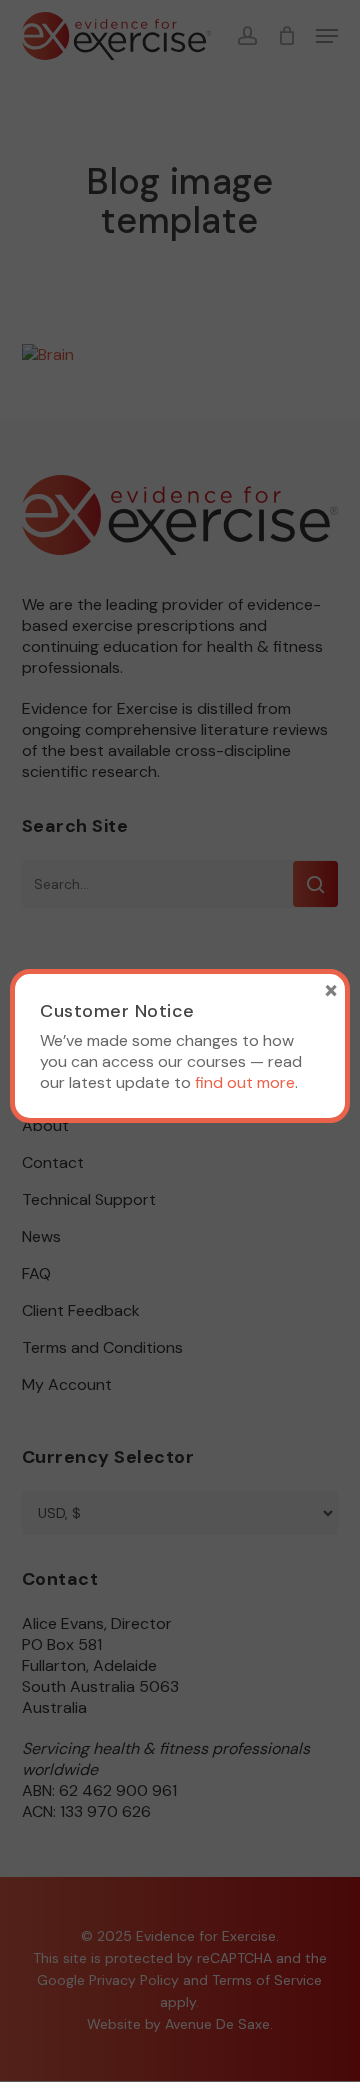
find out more (245, 1082)
